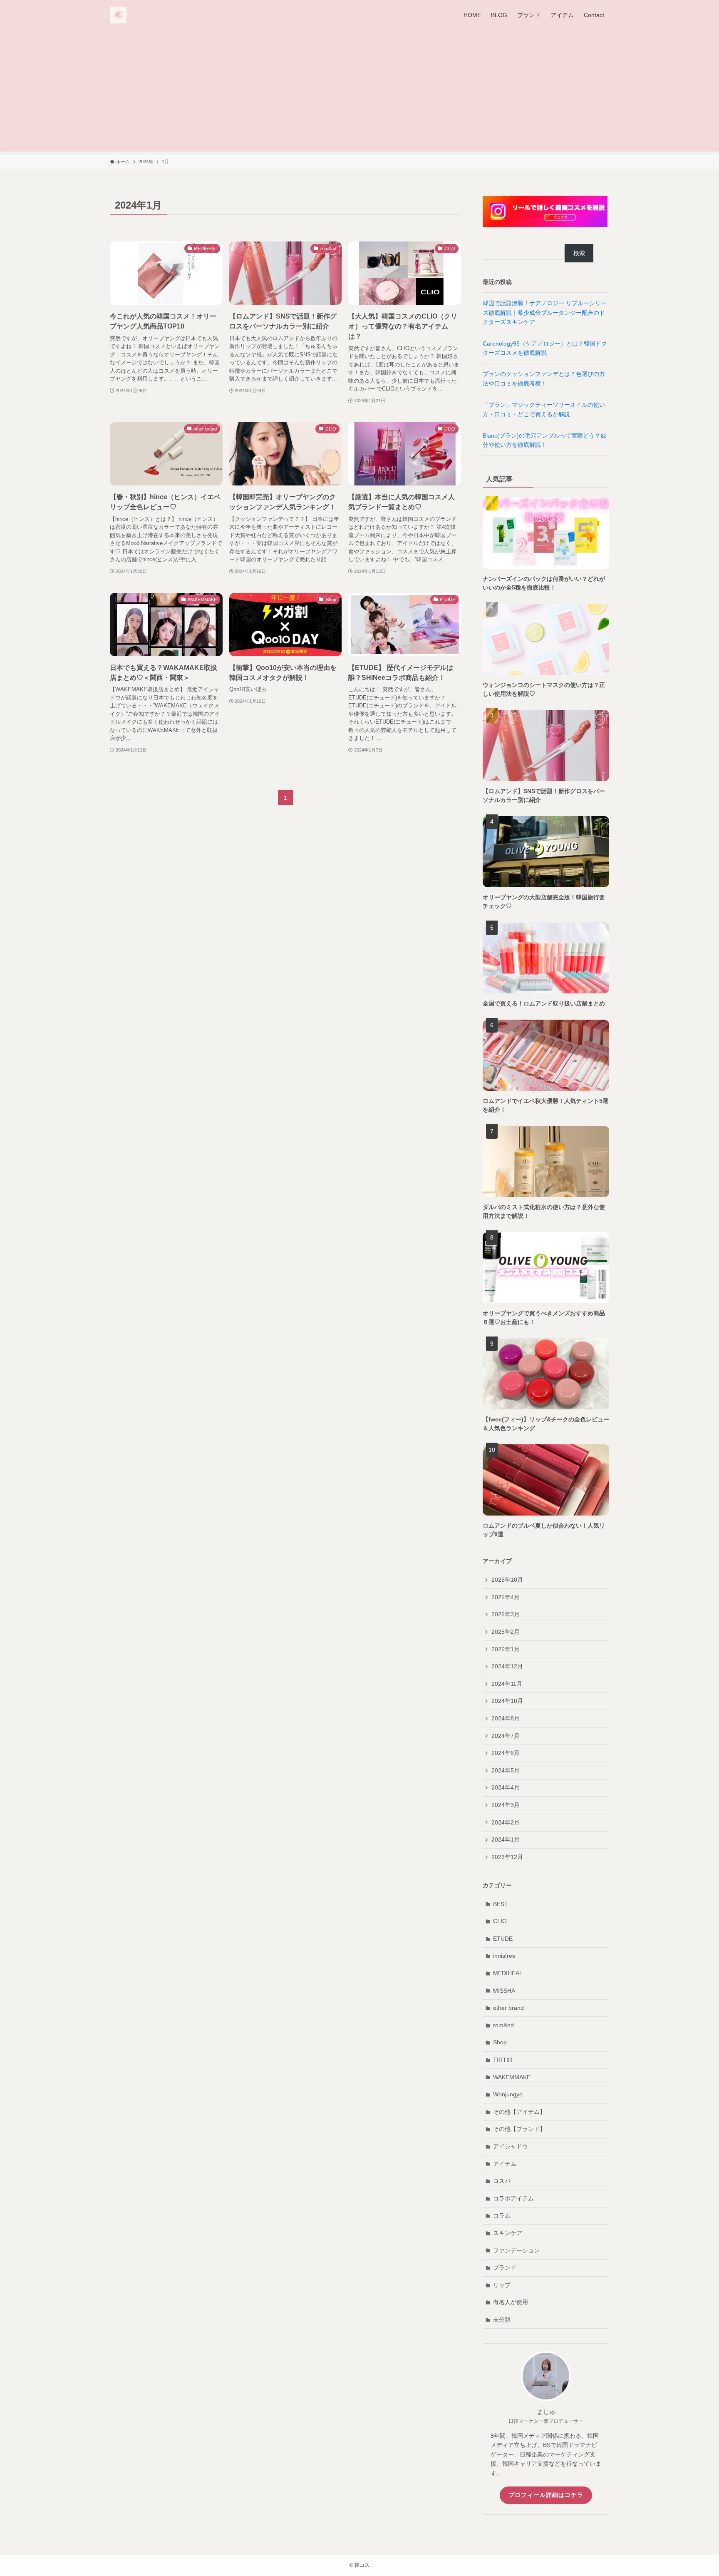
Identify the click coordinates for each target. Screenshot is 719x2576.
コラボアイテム (513, 2198)
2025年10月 (507, 1580)
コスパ (502, 2181)
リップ (502, 2285)
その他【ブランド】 (519, 2129)
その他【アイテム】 (519, 2112)
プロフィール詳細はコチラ (546, 2495)
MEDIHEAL (508, 1973)
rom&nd (503, 2025)
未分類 (502, 2320)
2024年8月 (506, 1718)
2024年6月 (506, 1753)
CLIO (500, 1921)
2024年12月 (507, 1666)
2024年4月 (506, 1787)
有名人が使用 (511, 2302)
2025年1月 (506, 1649)
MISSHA (504, 1991)
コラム (502, 2215)
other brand (508, 2008)
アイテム (505, 2164)
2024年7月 (506, 1736)
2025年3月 (506, 1614)
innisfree (504, 1956)
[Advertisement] (359, 92)
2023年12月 (507, 1857)
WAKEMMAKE (512, 2077)
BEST (501, 1904)
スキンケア (508, 2233)
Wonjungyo (508, 2094)
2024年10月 (507, 1701)
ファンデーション (516, 2250)
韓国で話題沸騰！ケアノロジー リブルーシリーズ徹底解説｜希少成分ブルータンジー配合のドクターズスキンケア (545, 312)
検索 (579, 253)
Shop (500, 2042)
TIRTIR (503, 2060)
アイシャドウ (511, 2146)
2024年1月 (506, 1839)
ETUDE (503, 1939)
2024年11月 (507, 1684)
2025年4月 (506, 1597)
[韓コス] (118, 15)
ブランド (505, 2267)
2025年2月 (506, 1632)
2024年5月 (506, 1770)
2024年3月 (506, 1805)
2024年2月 (506, 1822)
